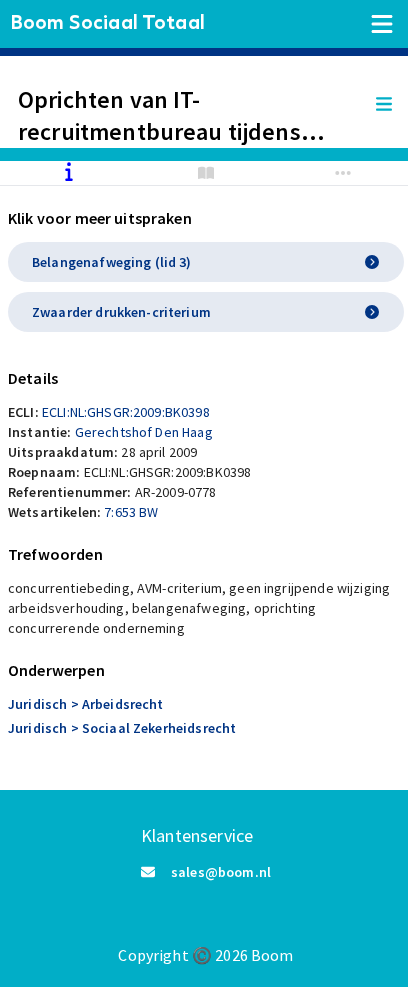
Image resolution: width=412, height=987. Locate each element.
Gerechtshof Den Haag (144, 432)
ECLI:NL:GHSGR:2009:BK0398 (126, 412)
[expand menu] (394, 105)
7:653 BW (131, 512)
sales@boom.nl (221, 872)
